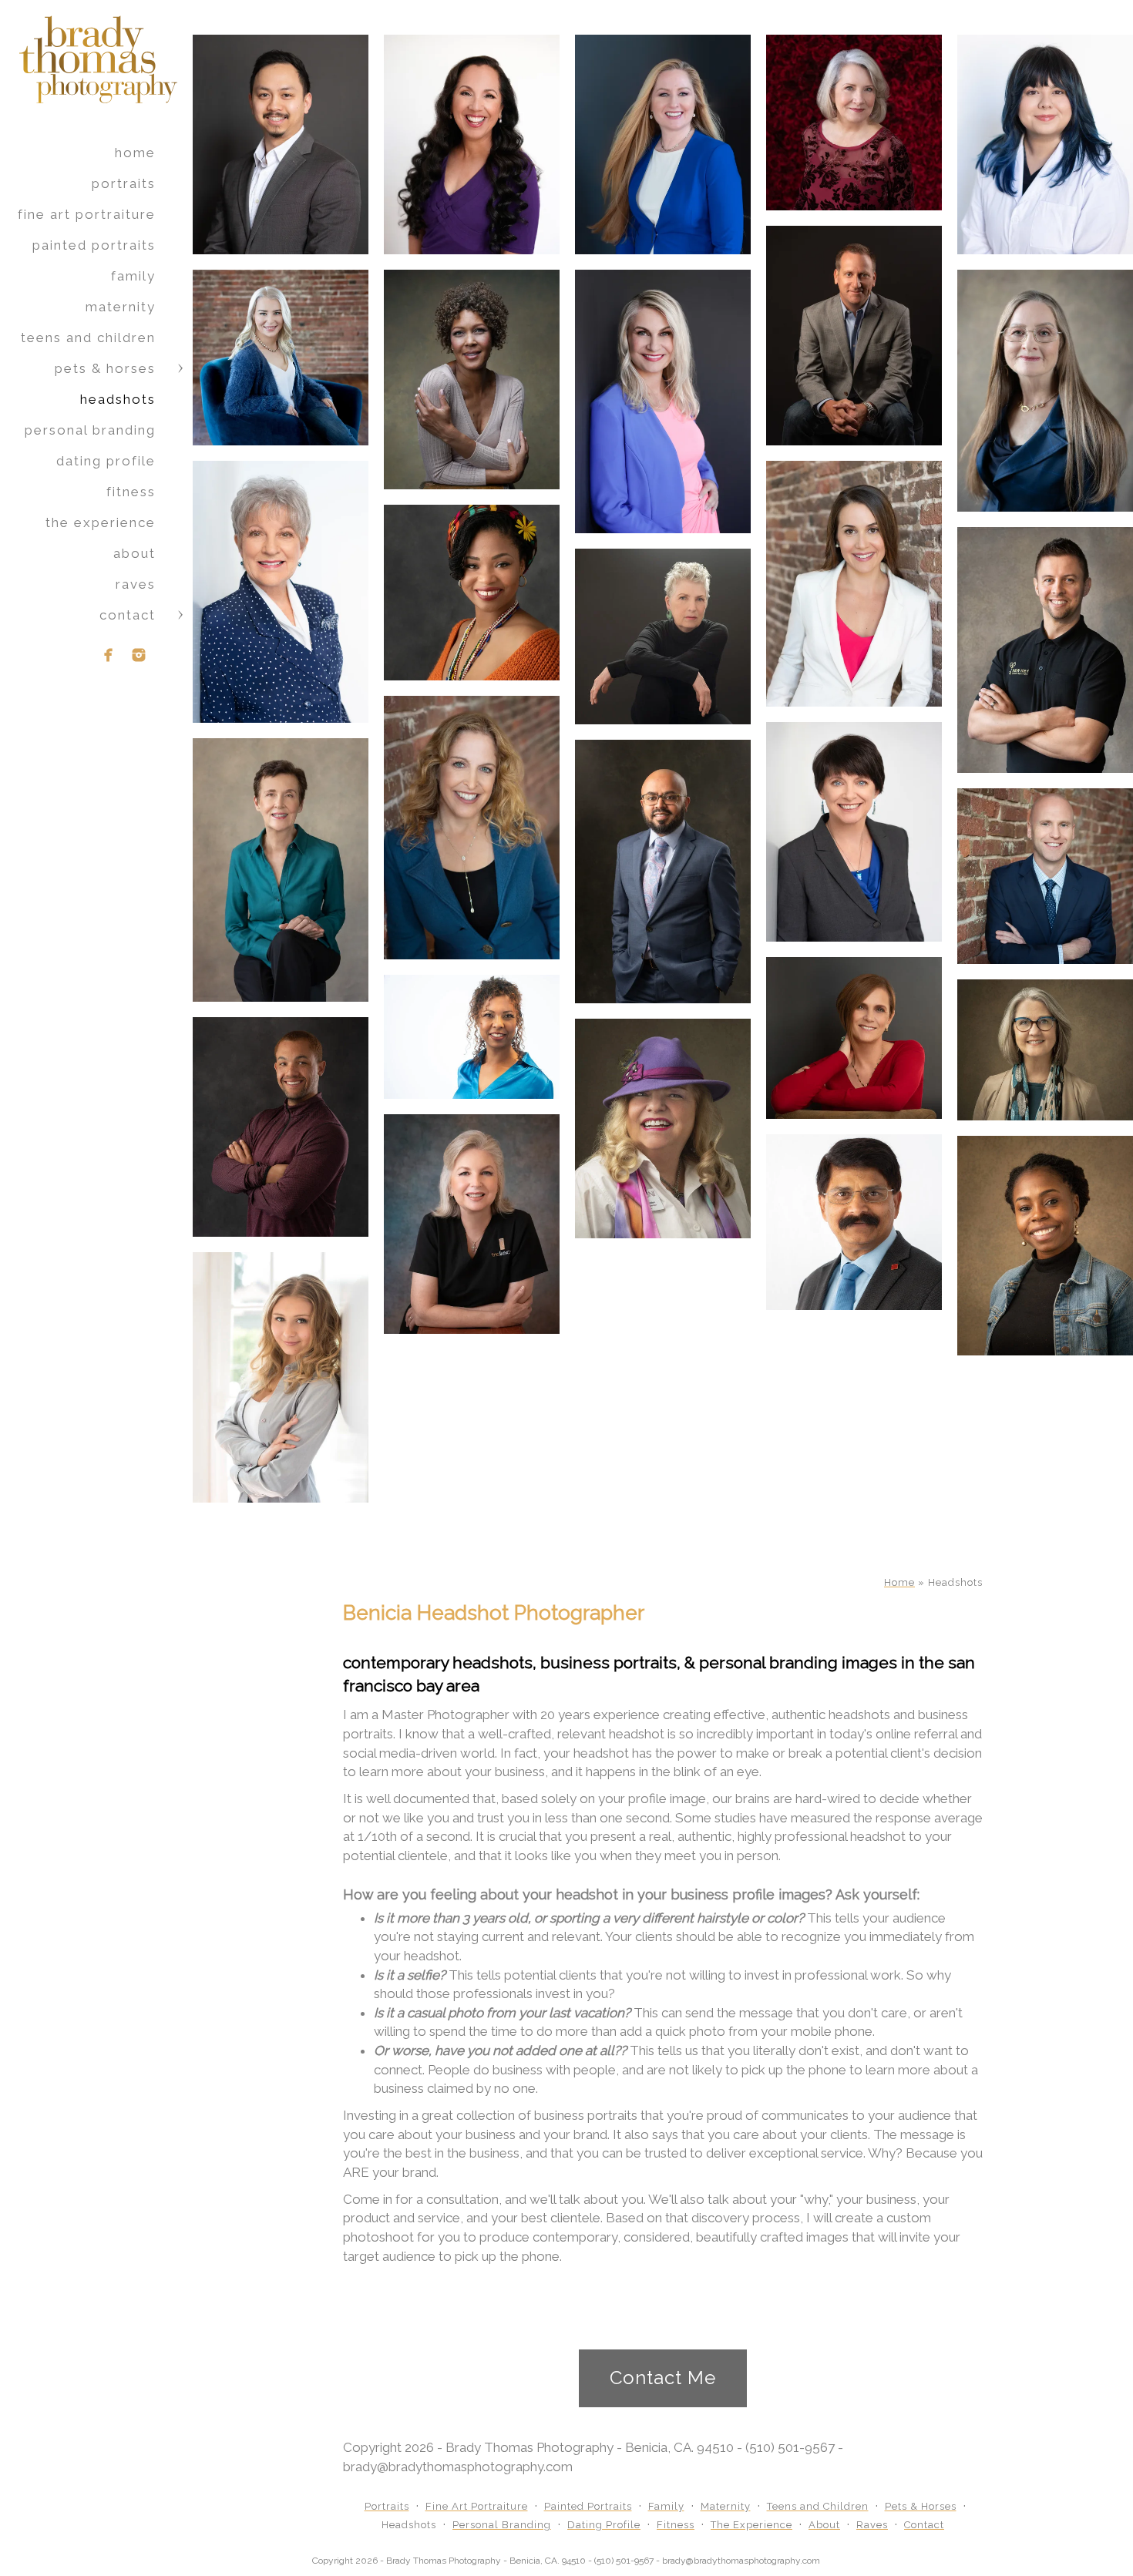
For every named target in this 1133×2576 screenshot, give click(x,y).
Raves (136, 584)
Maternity (121, 307)
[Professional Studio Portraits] (472, 593)
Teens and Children (88, 338)
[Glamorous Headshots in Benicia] (472, 1224)
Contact (128, 615)
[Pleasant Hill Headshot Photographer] (1045, 1050)
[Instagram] (139, 655)
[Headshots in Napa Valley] (1045, 391)
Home (135, 153)
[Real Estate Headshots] (854, 1222)
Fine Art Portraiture (87, 214)
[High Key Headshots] (281, 592)
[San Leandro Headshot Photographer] (281, 1127)
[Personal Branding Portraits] (281, 1378)
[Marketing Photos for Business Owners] (472, 1037)
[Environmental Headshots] (1045, 876)
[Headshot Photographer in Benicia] (663, 872)
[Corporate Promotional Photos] (1045, 1246)
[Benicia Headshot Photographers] (854, 336)
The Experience (101, 522)
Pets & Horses (105, 368)
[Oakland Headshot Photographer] (663, 1128)
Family (133, 276)
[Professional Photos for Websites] (281, 870)
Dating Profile (106, 461)
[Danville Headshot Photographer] (854, 1038)
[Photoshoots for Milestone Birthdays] (663, 636)
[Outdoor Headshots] (472, 828)
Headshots (118, 399)
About (134, 553)
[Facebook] (109, 655)
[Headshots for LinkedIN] (1045, 650)
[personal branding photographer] (472, 380)
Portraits (124, 183)
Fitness (131, 492)
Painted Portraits (94, 245)
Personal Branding (90, 430)
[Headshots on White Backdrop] (854, 832)
